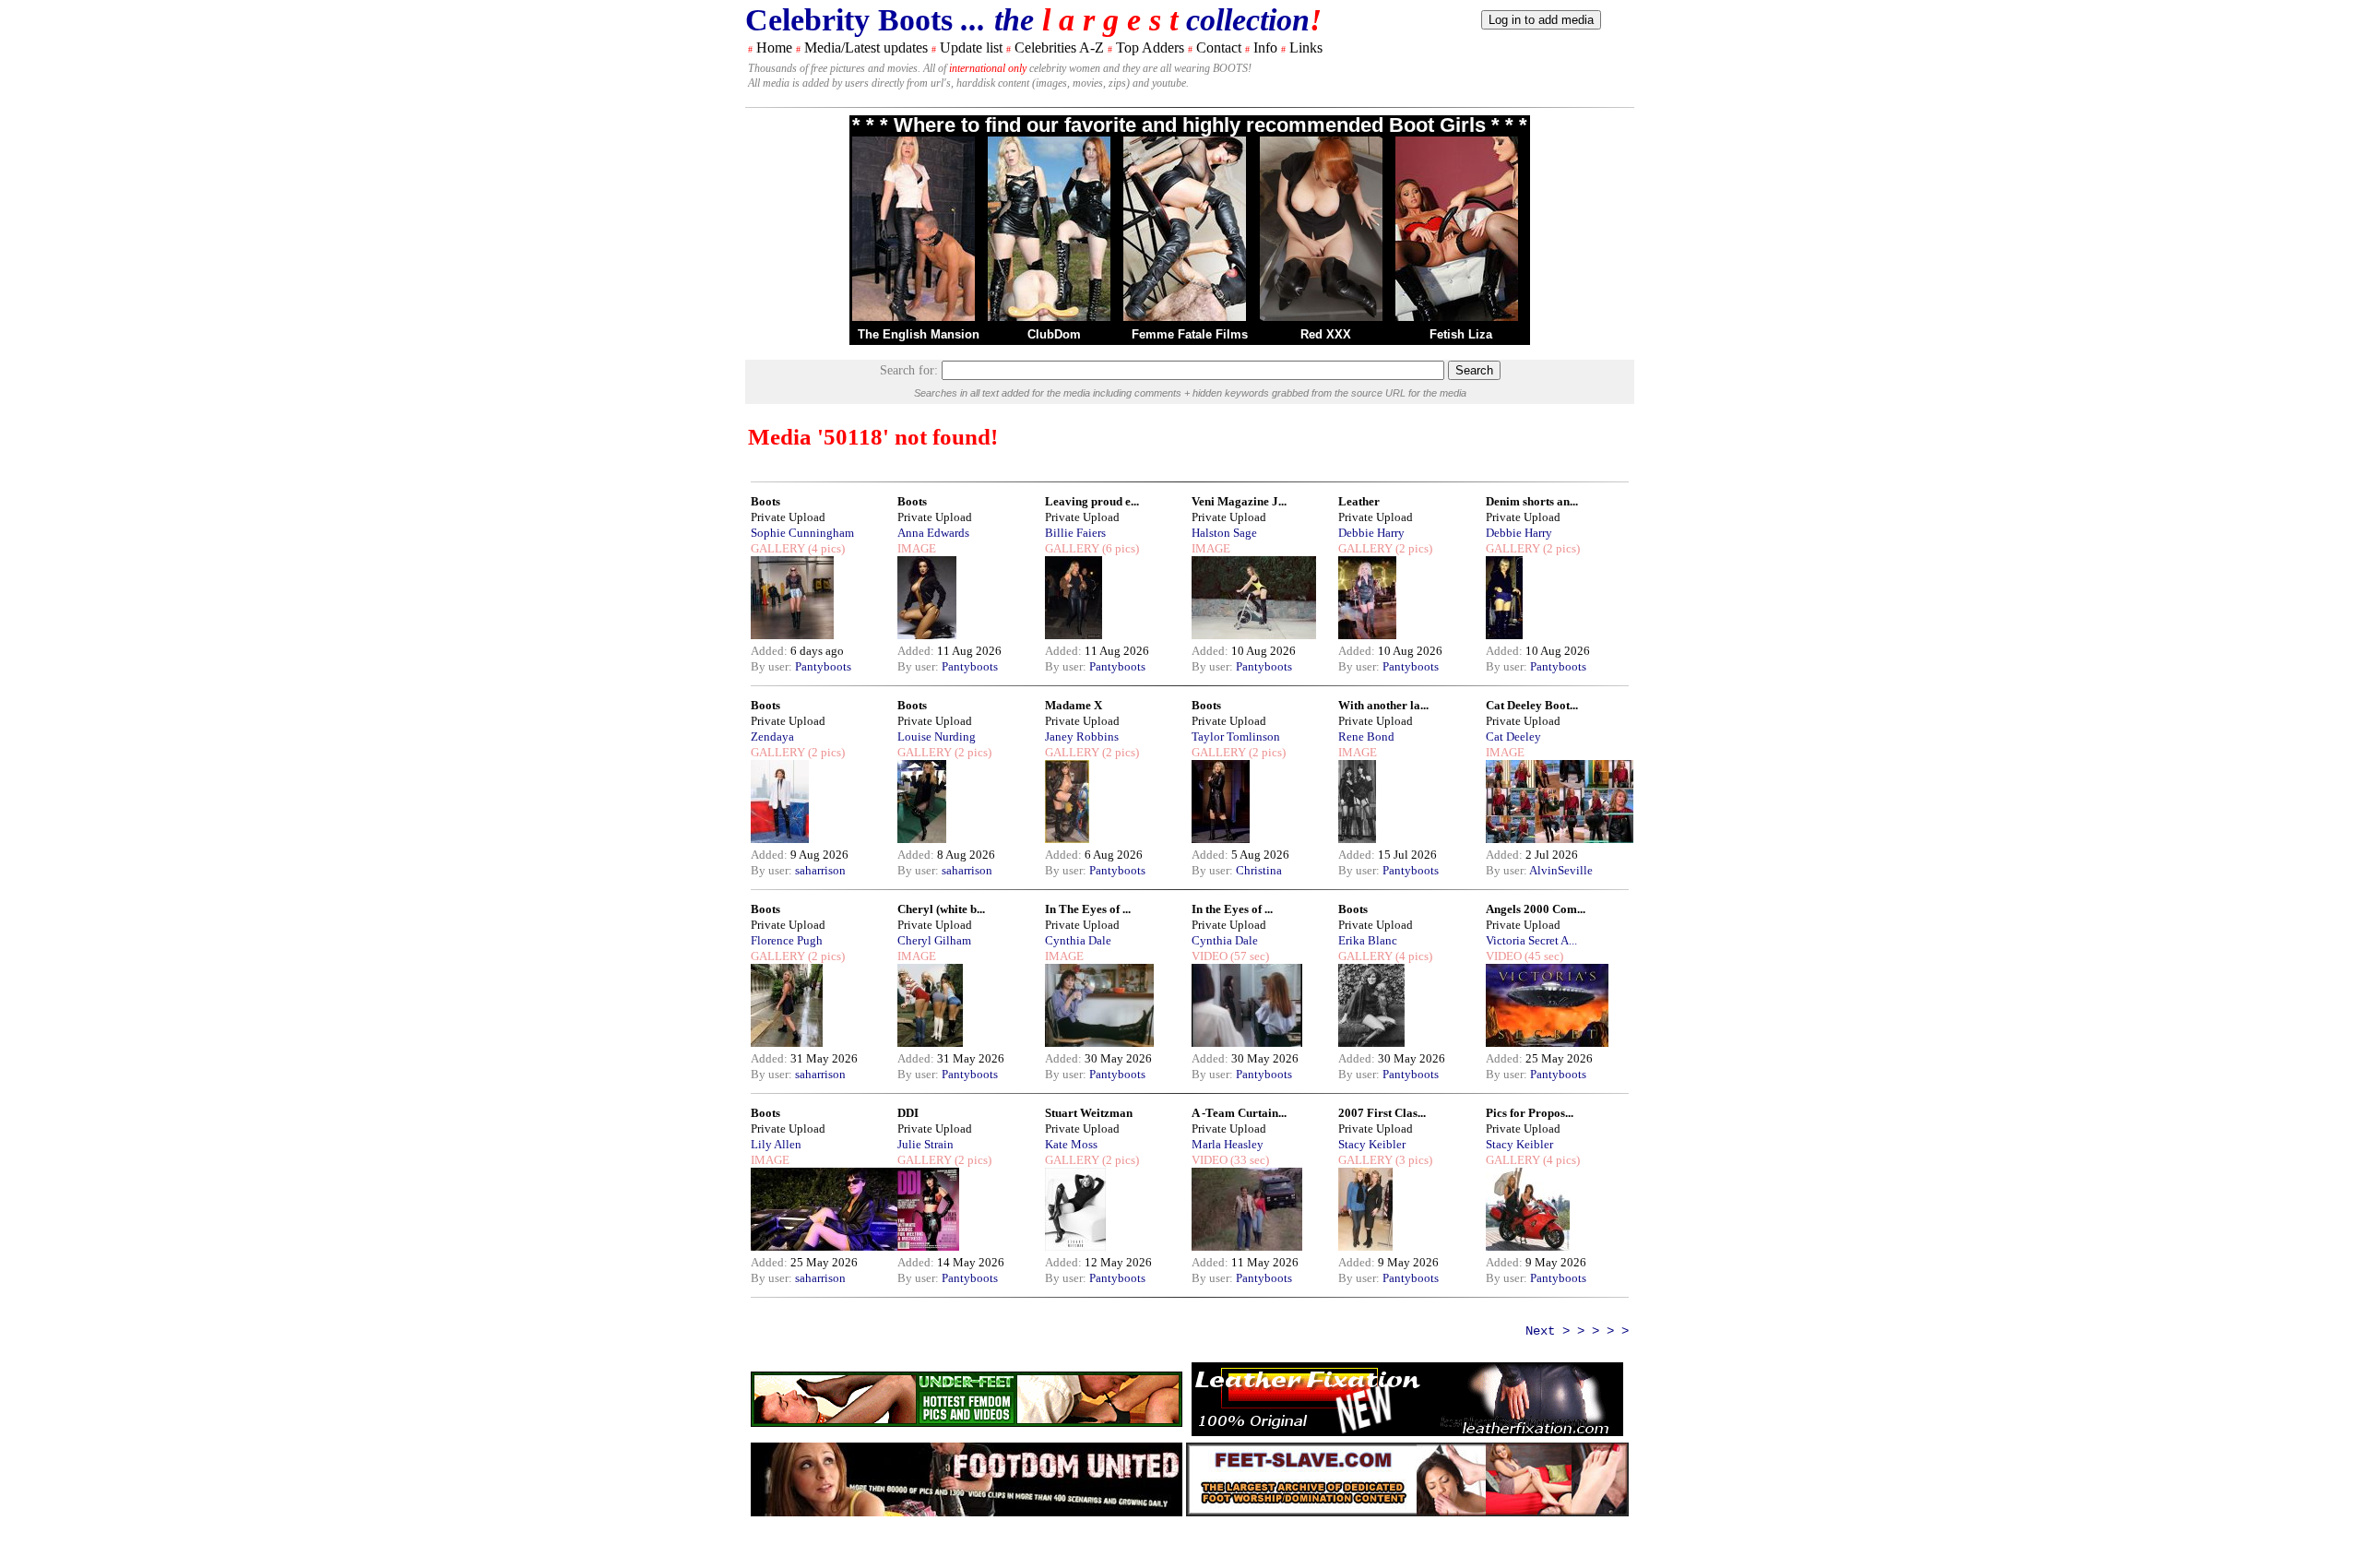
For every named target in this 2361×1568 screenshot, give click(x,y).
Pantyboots (823, 666)
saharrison (820, 870)
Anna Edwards (933, 533)
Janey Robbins (1082, 736)
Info (1265, 48)
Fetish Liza (1461, 334)
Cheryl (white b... (941, 909)
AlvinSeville (1561, 870)
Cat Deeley (1513, 736)
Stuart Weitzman (1089, 1113)
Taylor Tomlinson (1236, 736)
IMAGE (917, 548)
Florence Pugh (787, 940)
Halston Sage (1224, 533)
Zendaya (772, 736)
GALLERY (778, 548)
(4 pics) (825, 548)
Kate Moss (1071, 1144)
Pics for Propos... (1530, 1113)
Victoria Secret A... (1531, 940)
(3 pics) (1412, 1160)
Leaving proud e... (1092, 501)
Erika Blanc (1368, 940)
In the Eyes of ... (1232, 909)
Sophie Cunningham (802, 533)
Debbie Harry (1371, 533)
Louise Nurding (937, 736)
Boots (765, 501)
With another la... (1383, 705)
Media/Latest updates (866, 48)
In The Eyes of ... (1088, 909)
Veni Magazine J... (1239, 501)
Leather (1359, 501)
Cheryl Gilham (934, 940)
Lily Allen (776, 1144)
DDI (908, 1113)
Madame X (1074, 705)
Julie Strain (925, 1144)
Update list (971, 48)
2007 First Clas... (1382, 1113)
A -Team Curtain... (1239, 1113)
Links (1306, 48)
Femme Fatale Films (1190, 334)
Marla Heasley (1228, 1144)
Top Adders (1150, 48)
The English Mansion (919, 334)
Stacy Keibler (1372, 1144)
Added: (771, 651)
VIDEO (1210, 956)
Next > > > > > (1577, 1331)
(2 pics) (1412, 548)
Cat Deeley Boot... (1532, 705)
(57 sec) (1248, 956)
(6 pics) (1119, 548)
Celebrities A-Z (1059, 48)
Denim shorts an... (1532, 501)
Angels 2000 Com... (1536, 909)
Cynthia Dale (1078, 940)
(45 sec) (1542, 956)
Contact (1219, 48)
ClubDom (1054, 334)
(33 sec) (1248, 1160)
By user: (773, 666)
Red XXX (1326, 334)
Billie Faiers (1075, 533)
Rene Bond (1366, 736)
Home (774, 48)
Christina (1259, 870)
